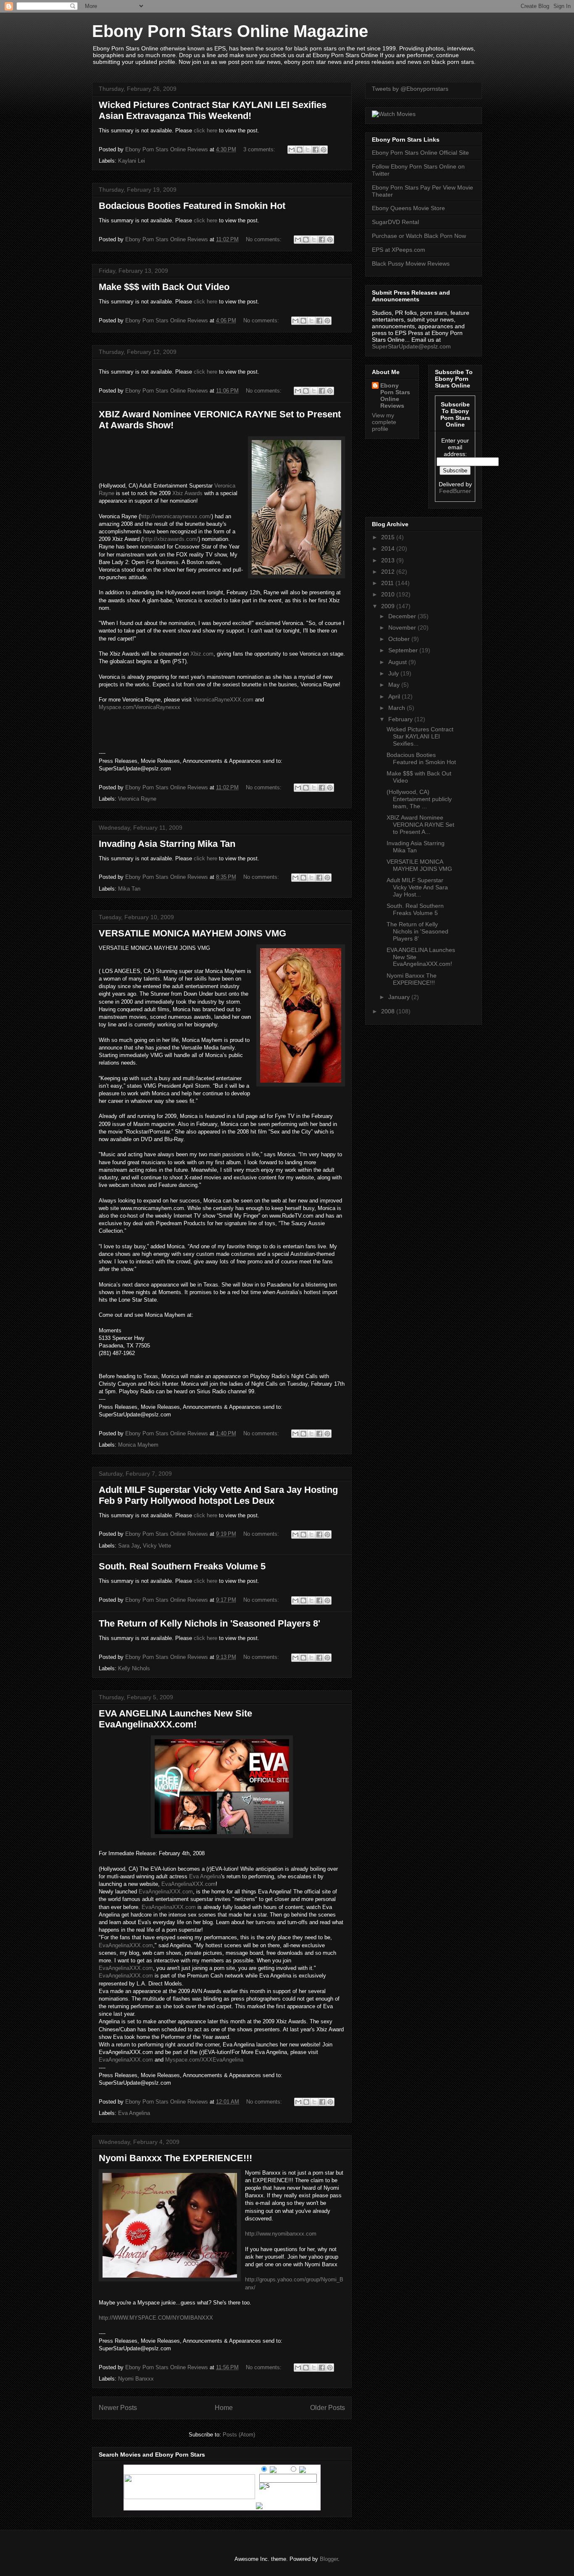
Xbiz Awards (187, 493)
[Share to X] (308, 150)
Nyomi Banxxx (136, 2379)
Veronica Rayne (137, 799)
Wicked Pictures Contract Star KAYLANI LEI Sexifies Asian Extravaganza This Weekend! (213, 110)
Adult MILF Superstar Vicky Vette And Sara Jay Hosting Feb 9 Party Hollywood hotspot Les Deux (218, 1495)
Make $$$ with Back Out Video (164, 287)
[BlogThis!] (300, 150)
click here (206, 131)
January (400, 997)
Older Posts (328, 2408)
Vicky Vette (157, 1546)
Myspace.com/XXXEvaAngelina (204, 2060)
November (403, 628)
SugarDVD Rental (395, 222)
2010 (389, 594)
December (403, 616)
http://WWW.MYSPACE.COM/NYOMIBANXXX (156, 2318)
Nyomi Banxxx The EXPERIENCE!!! (175, 2158)
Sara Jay (129, 1546)
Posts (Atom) (239, 2435)
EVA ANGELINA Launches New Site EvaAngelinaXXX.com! (175, 1719)
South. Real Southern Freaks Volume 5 (182, 1566)
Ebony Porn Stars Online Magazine (230, 31)
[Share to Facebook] (316, 150)
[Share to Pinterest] (324, 150)
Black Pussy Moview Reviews (411, 264)
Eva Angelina (205, 1876)
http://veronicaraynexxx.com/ (176, 516)
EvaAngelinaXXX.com (188, 1884)
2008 (389, 1011)
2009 (389, 606)
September (404, 650)
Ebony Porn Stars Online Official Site (420, 153)
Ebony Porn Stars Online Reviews (395, 395)
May (395, 685)
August (398, 662)
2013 (389, 560)
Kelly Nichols (134, 1668)
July (394, 673)
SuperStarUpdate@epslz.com (411, 346)
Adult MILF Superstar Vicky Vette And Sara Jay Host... (417, 887)
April (395, 696)
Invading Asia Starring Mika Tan (167, 844)
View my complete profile (384, 422)
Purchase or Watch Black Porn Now (419, 236)
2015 (389, 537)
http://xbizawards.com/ (171, 539)
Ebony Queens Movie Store (408, 208)
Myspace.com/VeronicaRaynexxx (140, 707)
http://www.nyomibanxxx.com (281, 2234)
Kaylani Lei (132, 161)
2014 (389, 548)
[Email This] (292, 150)
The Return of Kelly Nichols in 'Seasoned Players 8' (209, 1623)
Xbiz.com (202, 654)
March (398, 708)
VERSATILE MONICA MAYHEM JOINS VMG (192, 933)
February (401, 719)
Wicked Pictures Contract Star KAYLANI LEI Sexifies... (420, 736)
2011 (388, 583)
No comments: (265, 239)
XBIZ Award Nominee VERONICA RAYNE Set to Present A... (420, 825)
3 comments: (260, 149)
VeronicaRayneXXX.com (223, 700)
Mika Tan (129, 889)
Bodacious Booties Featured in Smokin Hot (192, 206)
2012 (389, 572)
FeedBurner (455, 491)
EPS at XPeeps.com (399, 250)
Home (224, 2408)
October (400, 639)
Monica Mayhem (138, 1445)
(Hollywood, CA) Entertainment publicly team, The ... (419, 799)
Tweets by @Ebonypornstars (410, 89)
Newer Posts (118, 2408)
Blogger (329, 2559)
